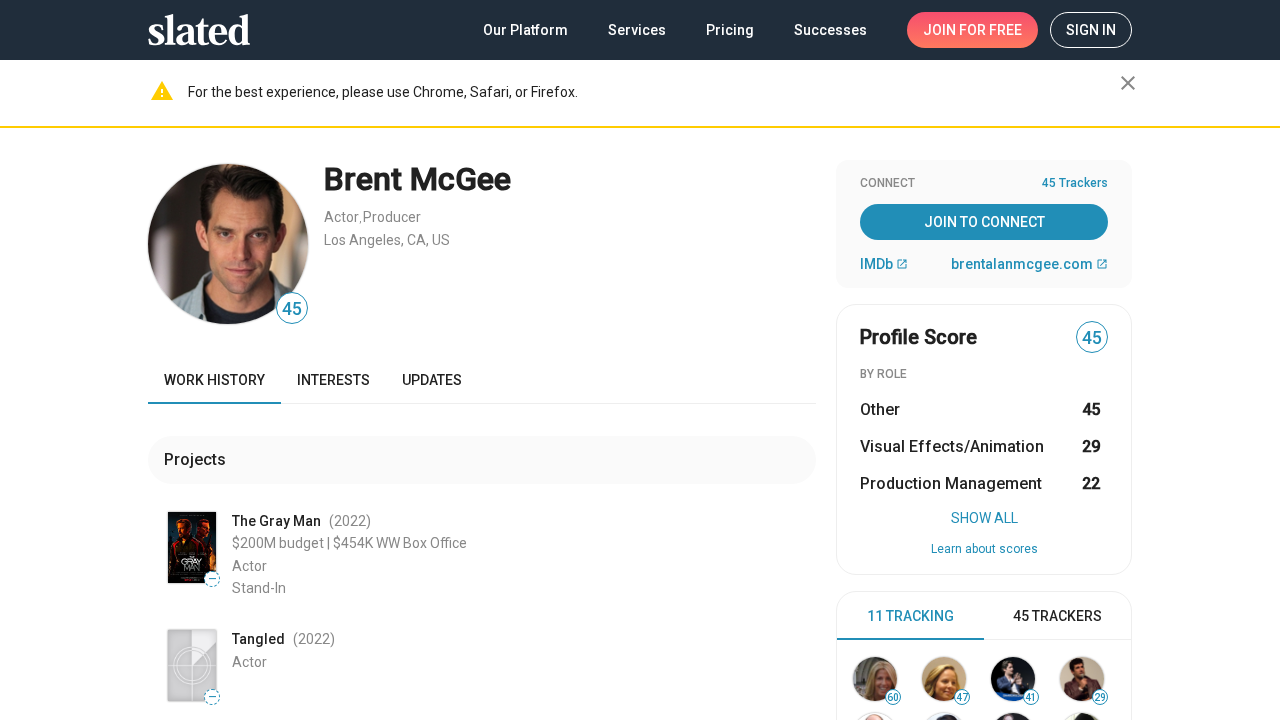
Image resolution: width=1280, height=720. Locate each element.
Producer (392, 217)
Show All (984, 518)
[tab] (910, 616)
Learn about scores (984, 549)
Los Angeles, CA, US (387, 240)
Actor (341, 217)
